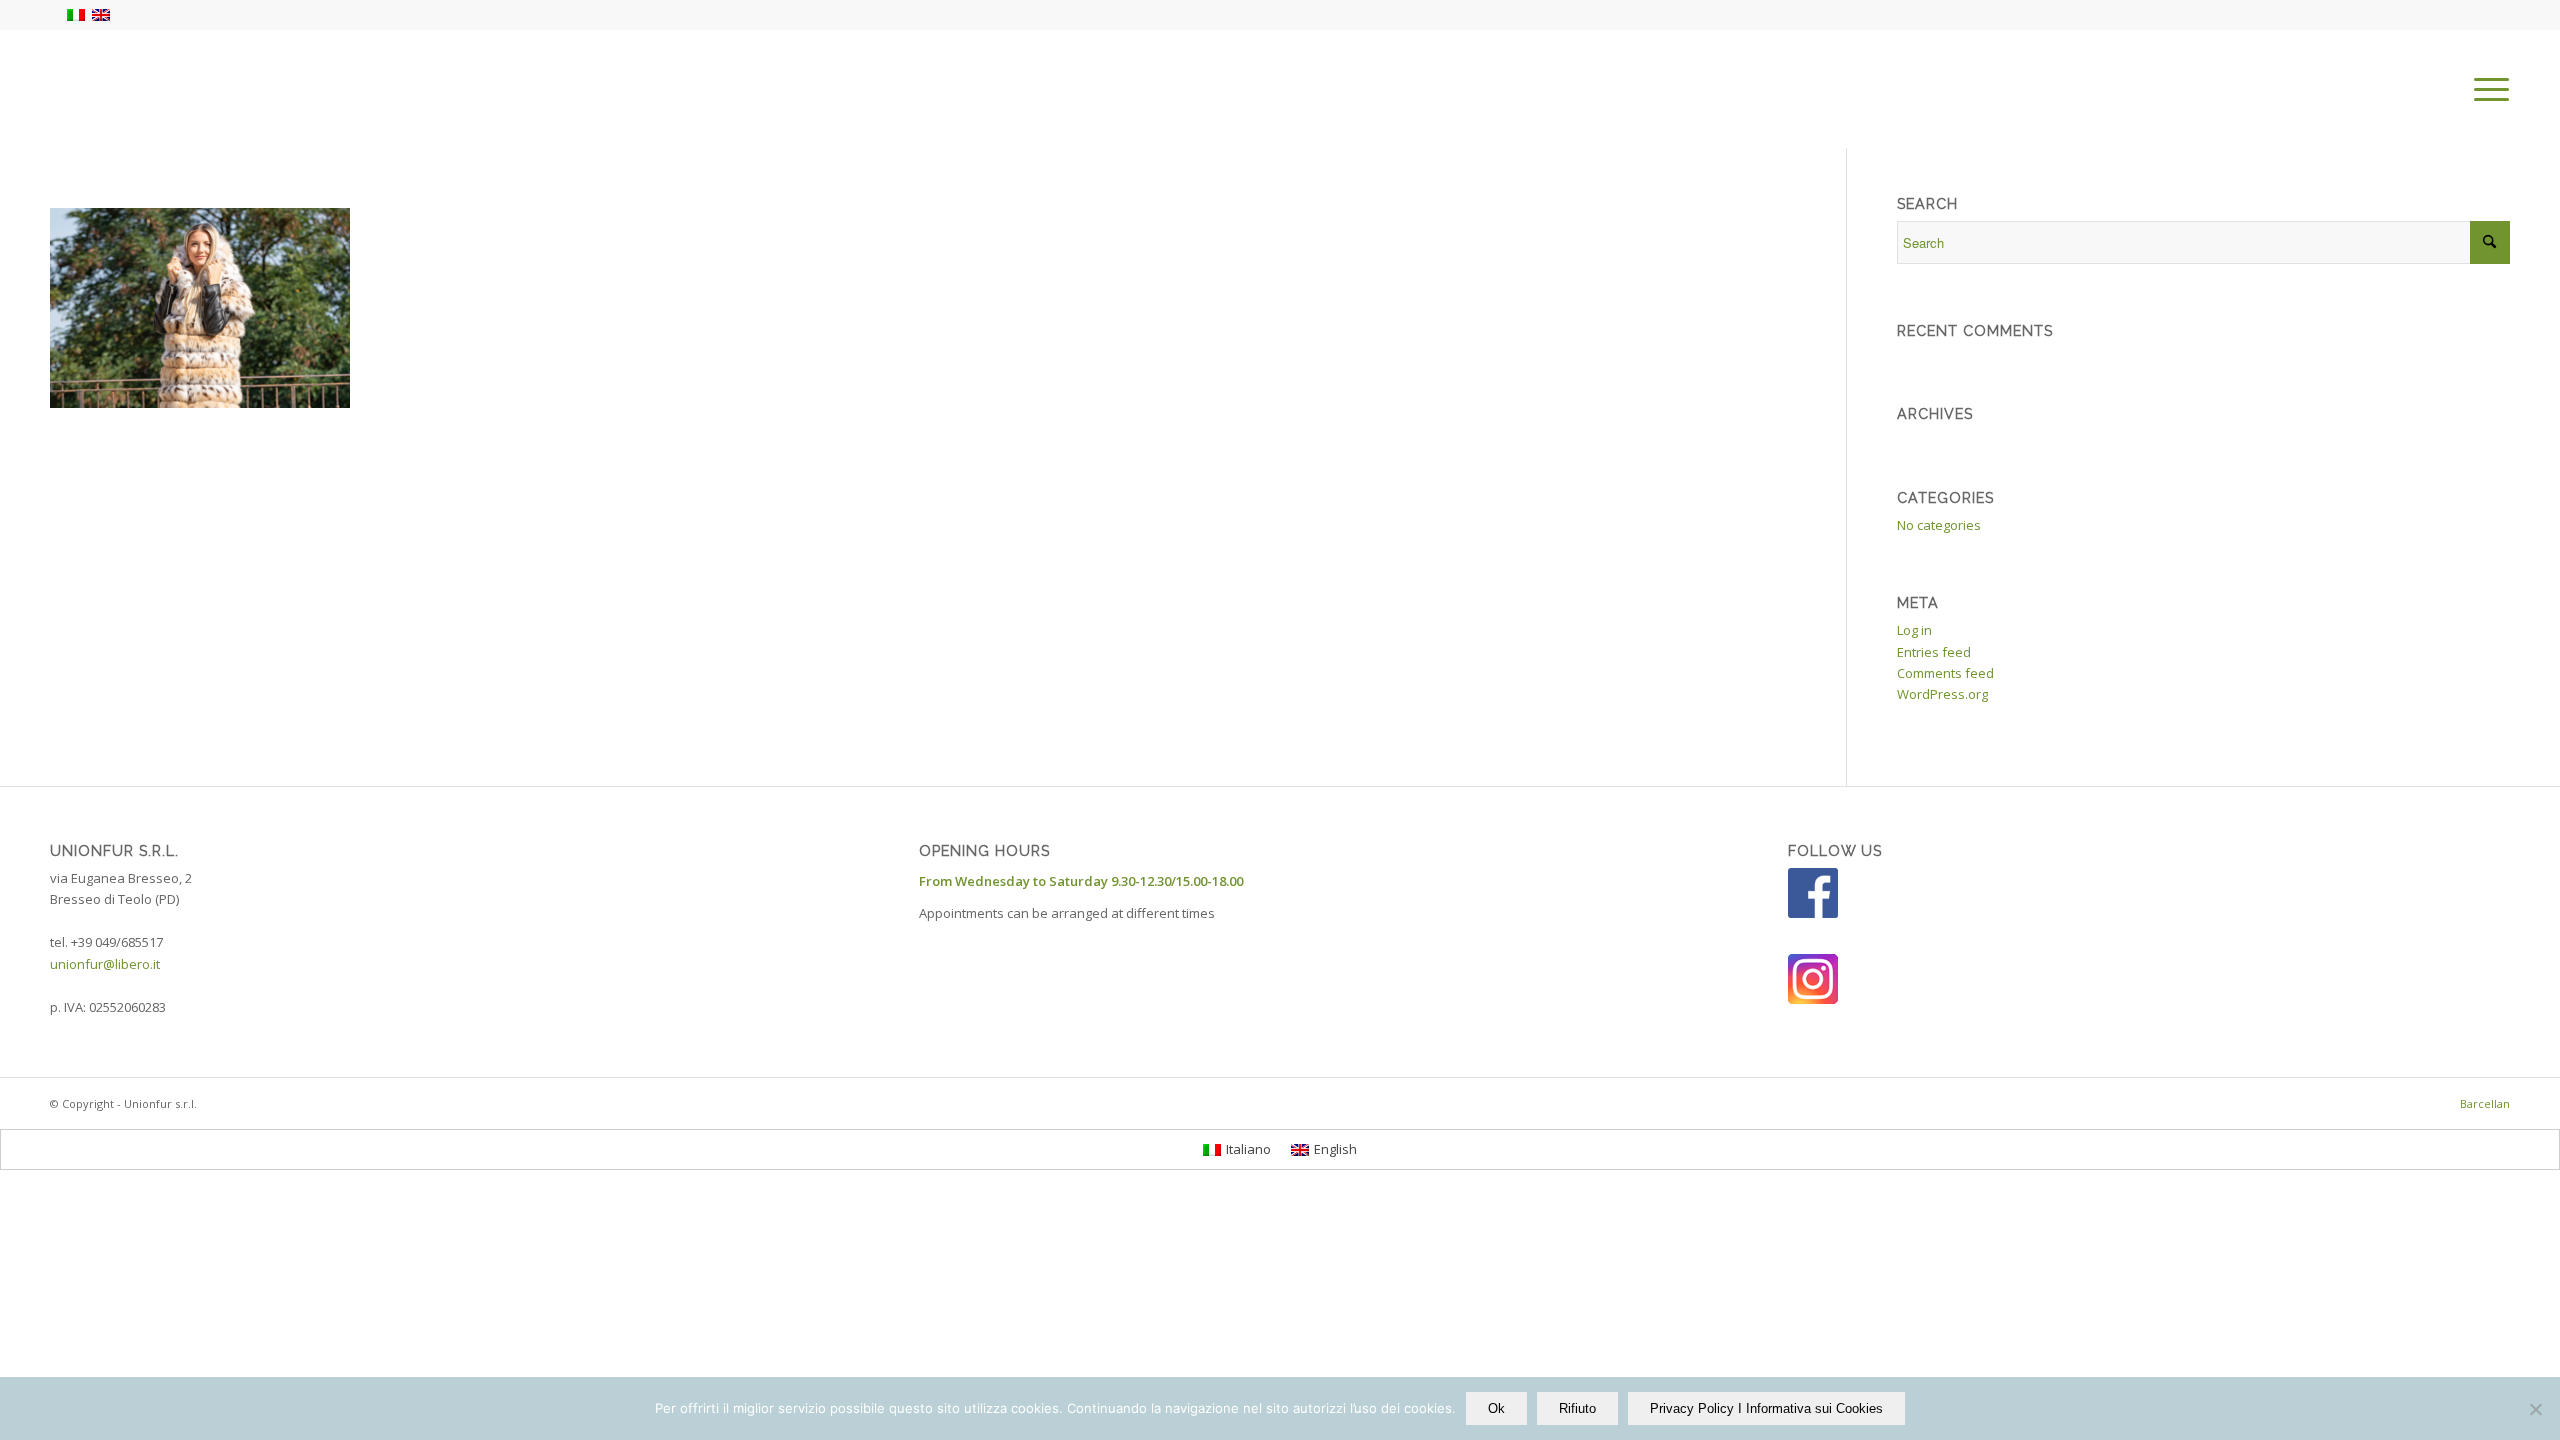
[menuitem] (2485, 89)
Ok (1496, 1408)
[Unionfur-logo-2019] (179, 89)
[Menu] (2485, 89)
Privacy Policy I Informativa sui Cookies (1766, 1408)
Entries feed (1934, 652)
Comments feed (1945, 673)
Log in (1914, 630)
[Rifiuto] (2535, 1409)
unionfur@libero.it (105, 964)
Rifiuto (1577, 1408)
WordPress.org (1942, 694)
